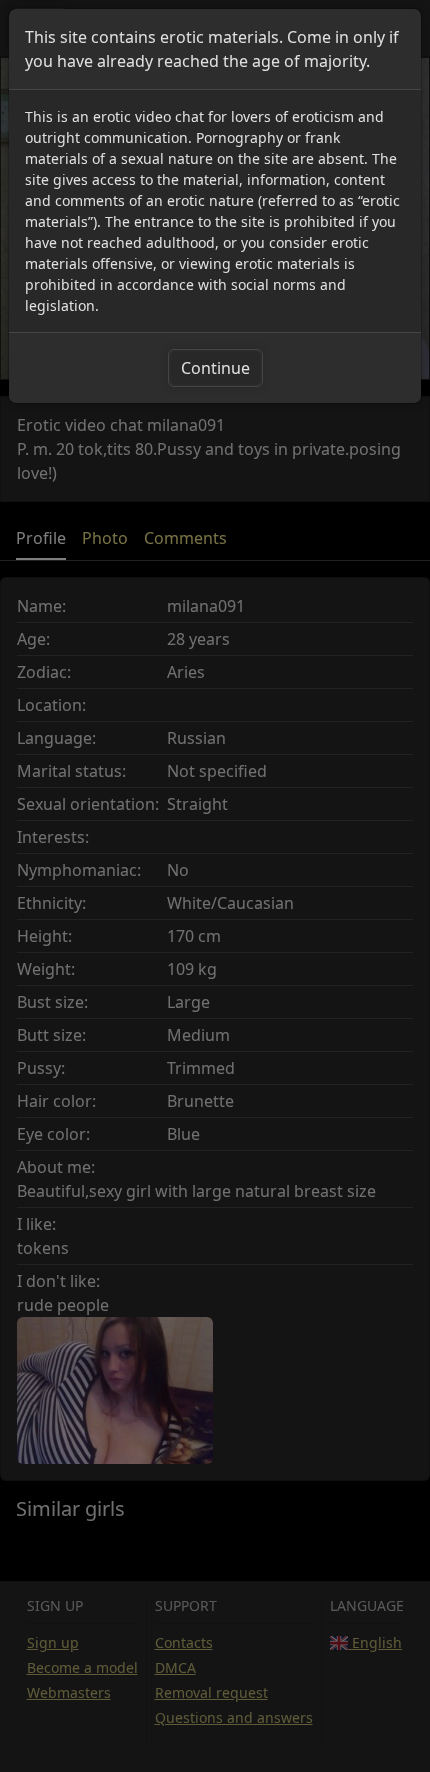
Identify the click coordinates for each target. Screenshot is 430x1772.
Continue (215, 368)
